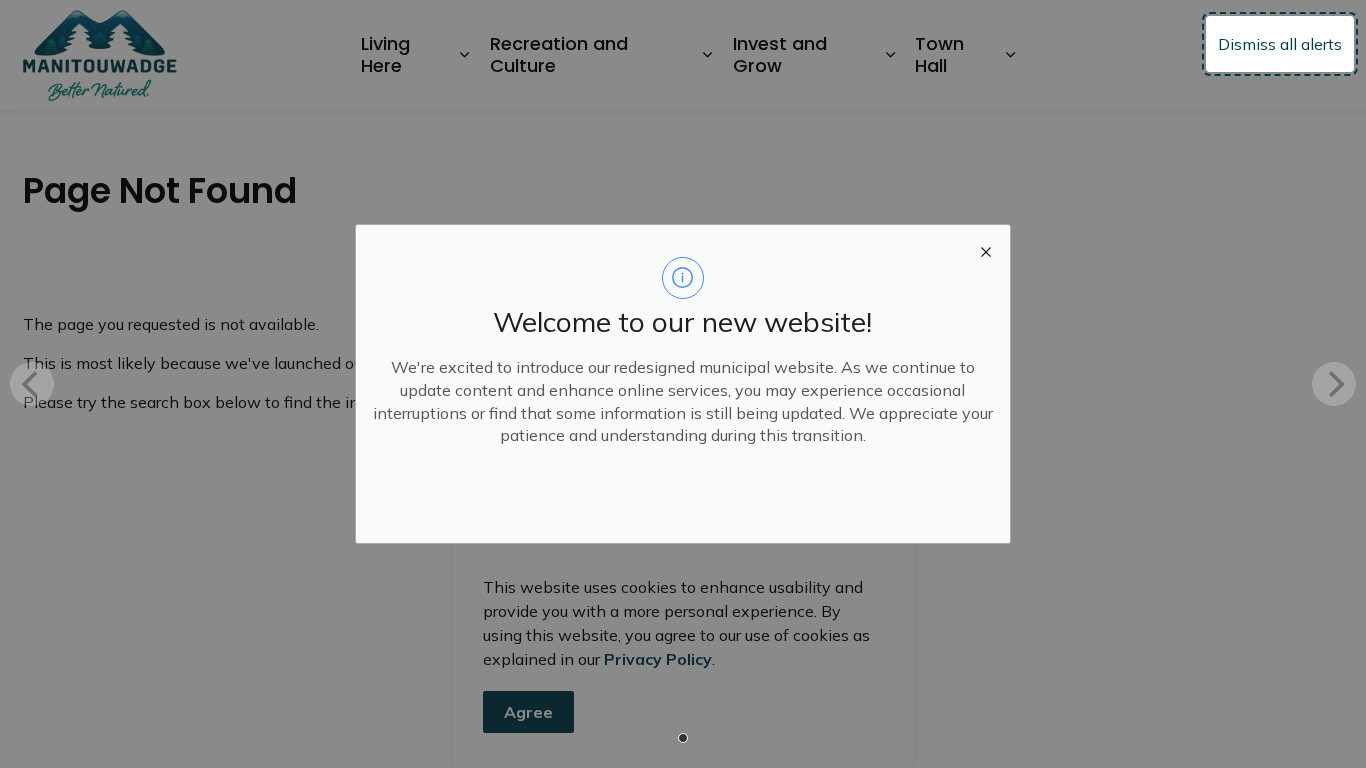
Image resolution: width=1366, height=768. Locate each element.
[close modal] (986, 249)
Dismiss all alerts (1280, 44)
